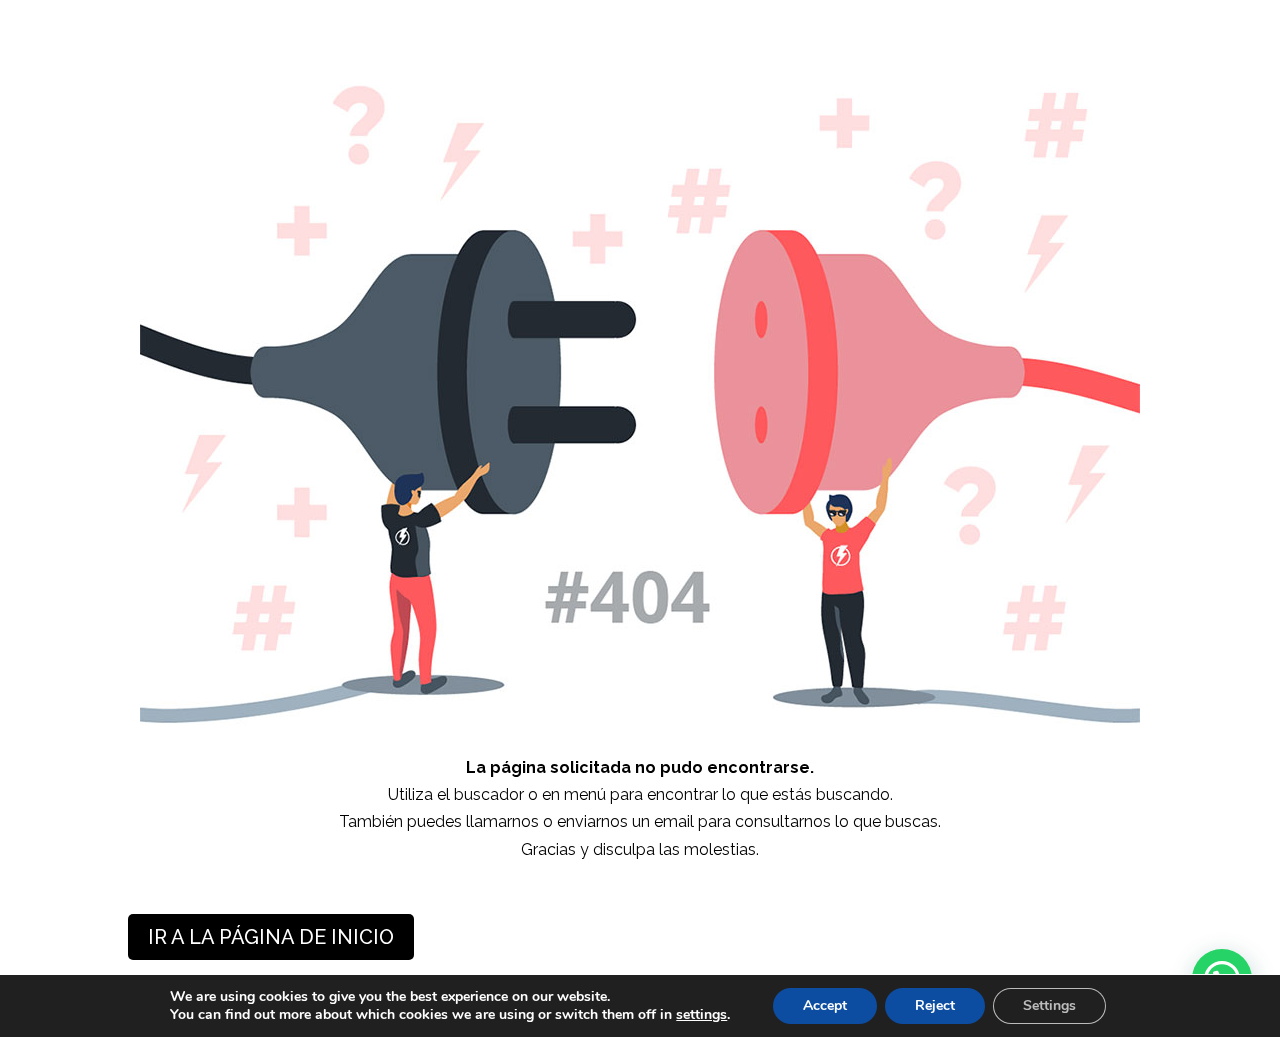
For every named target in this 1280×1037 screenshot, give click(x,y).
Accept (825, 1005)
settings (701, 1015)
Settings (1049, 1005)
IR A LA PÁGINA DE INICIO (271, 937)
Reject (935, 1005)
